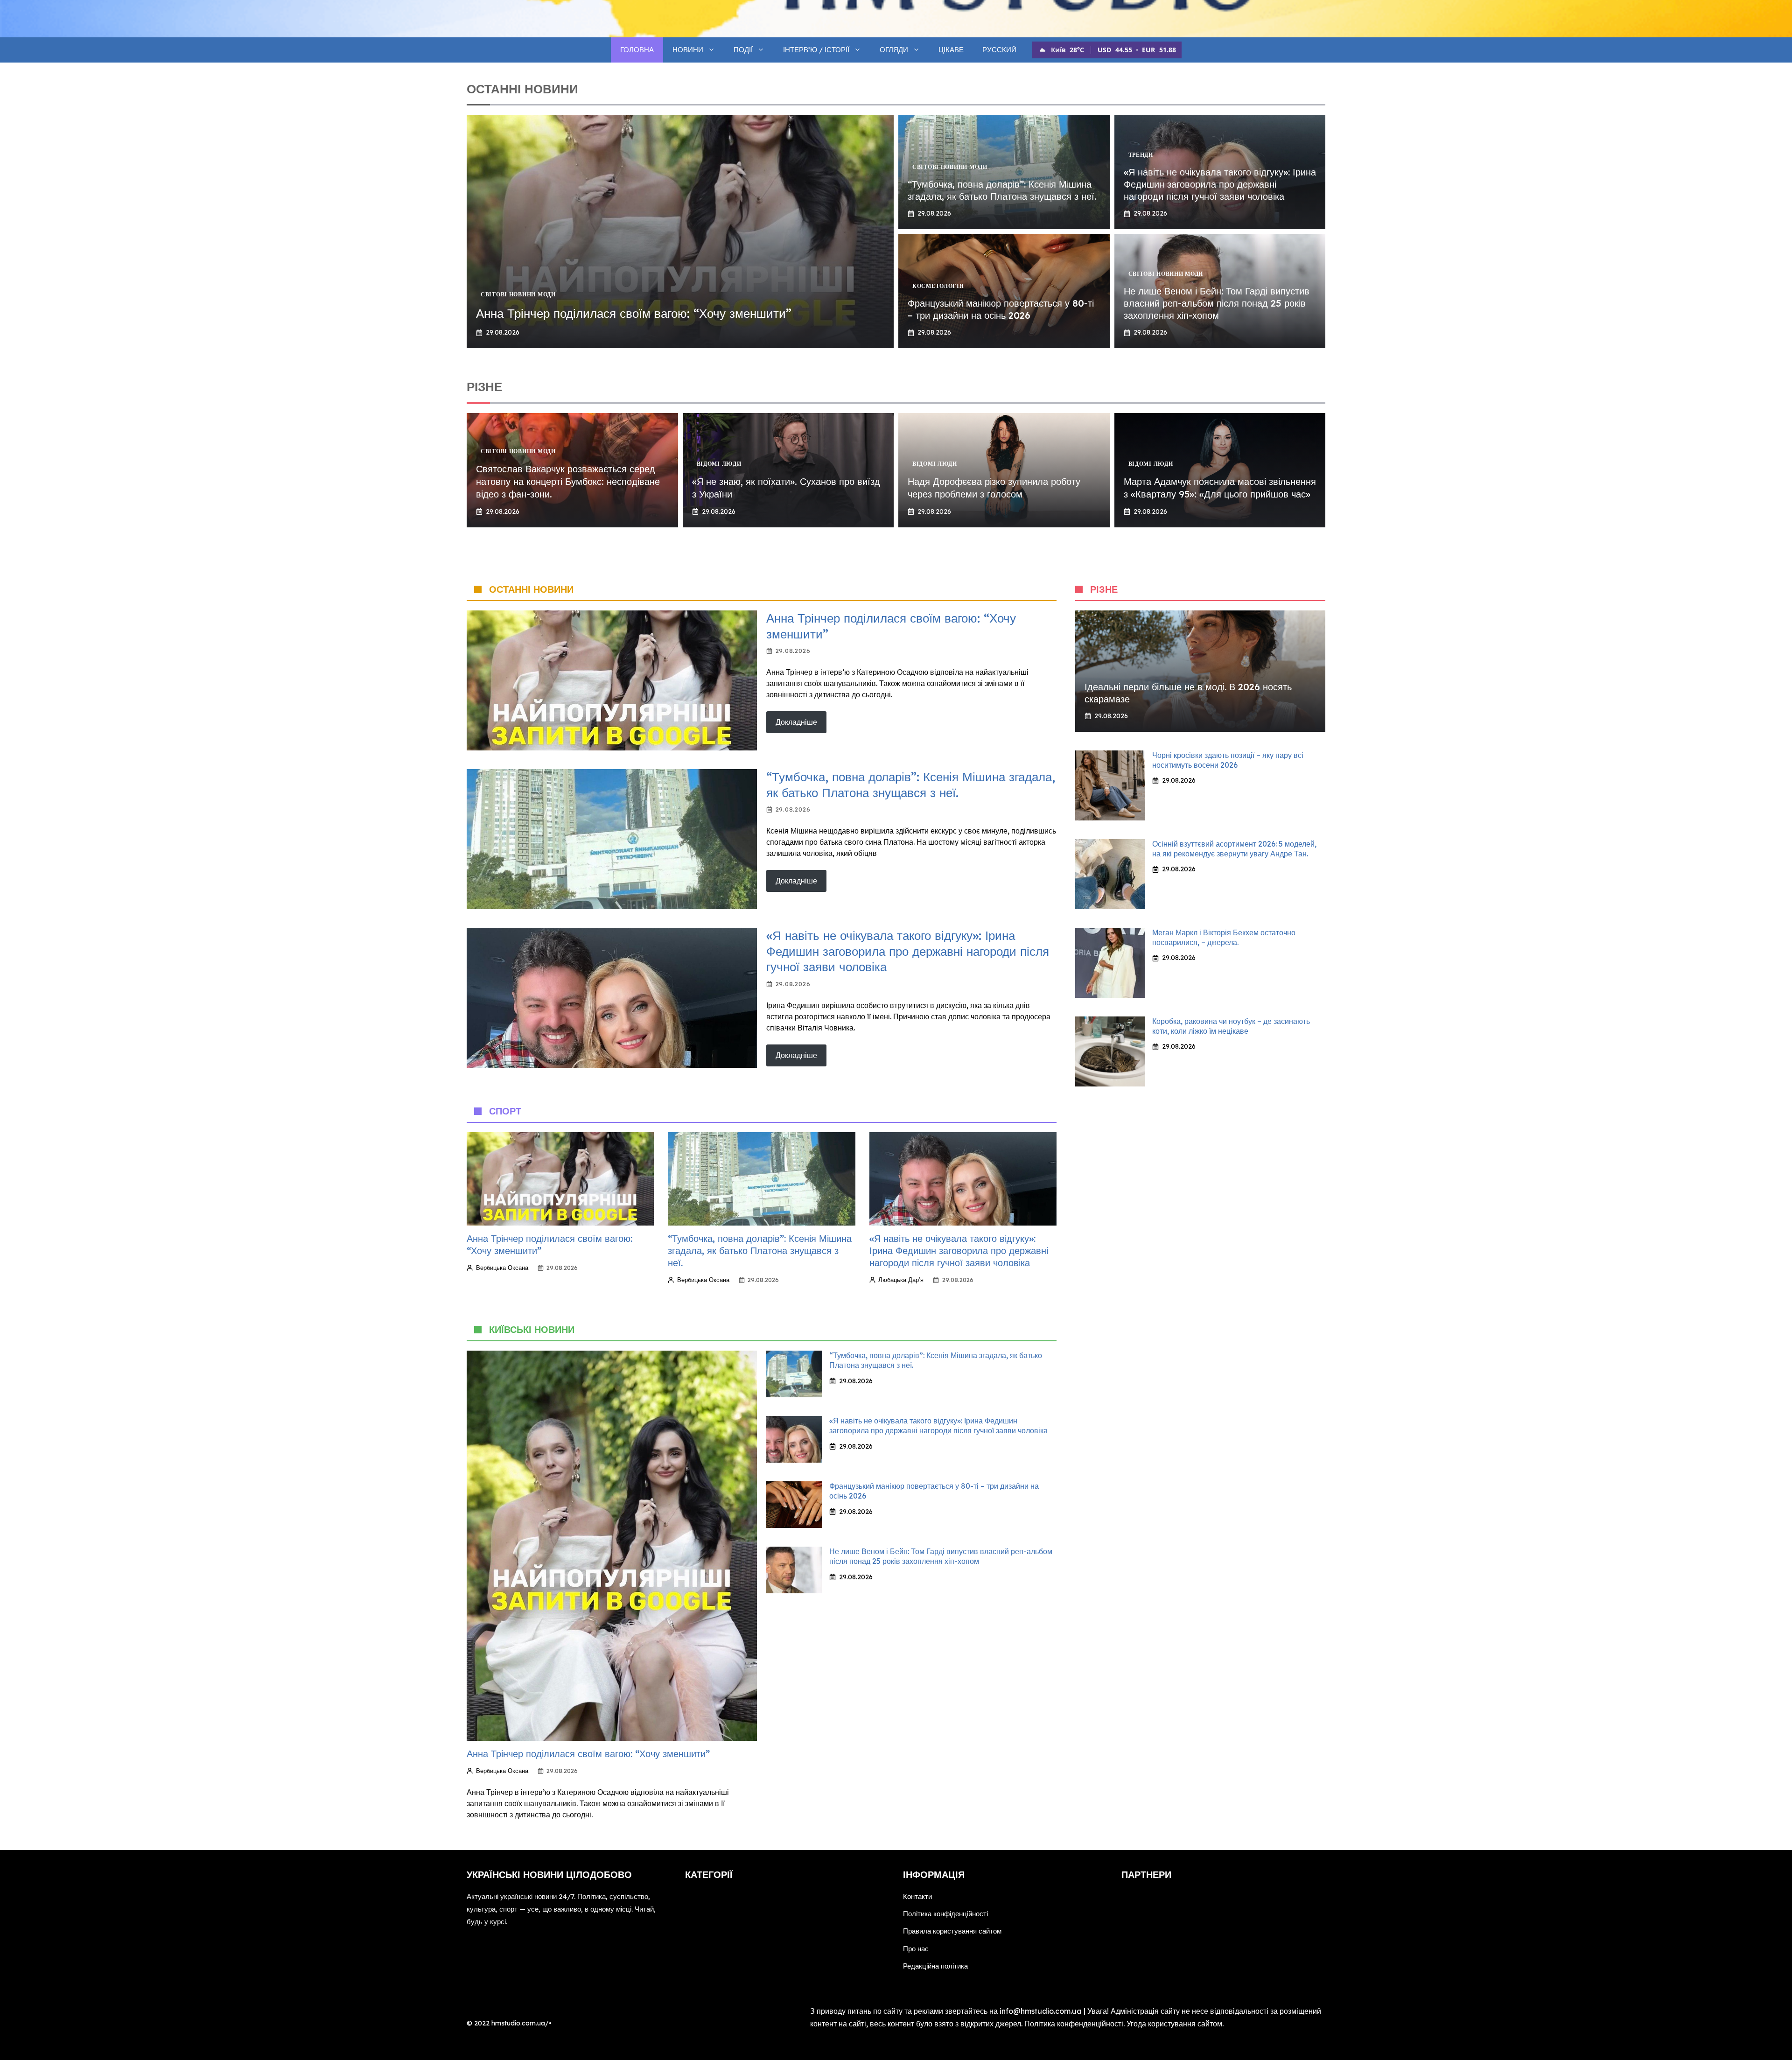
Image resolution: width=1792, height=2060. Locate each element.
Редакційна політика (935, 1966)
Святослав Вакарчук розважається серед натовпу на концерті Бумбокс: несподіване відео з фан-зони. (568, 481)
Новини (688, 50)
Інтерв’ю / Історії (816, 50)
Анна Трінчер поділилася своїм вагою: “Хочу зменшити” (634, 313)
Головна (637, 50)
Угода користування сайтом (1174, 2024)
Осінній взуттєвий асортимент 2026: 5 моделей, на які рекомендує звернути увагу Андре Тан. (1234, 849)
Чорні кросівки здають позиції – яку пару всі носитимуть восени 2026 (1228, 760)
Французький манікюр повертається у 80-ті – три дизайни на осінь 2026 (1001, 309)
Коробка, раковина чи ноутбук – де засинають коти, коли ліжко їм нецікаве (1231, 1026)
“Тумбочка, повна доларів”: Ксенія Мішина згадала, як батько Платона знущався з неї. (1002, 190)
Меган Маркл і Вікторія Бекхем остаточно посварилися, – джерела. (1224, 937)
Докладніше (796, 722)
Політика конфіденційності (945, 1914)
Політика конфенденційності (1074, 2024)
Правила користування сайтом (952, 1931)
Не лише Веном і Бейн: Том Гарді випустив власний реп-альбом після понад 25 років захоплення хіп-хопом (1217, 303)
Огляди (894, 50)
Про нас (916, 1949)
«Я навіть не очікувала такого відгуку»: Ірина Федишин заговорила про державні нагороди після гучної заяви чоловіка (1220, 184)
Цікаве (951, 50)
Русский (999, 50)
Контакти (917, 1896)
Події (743, 50)
